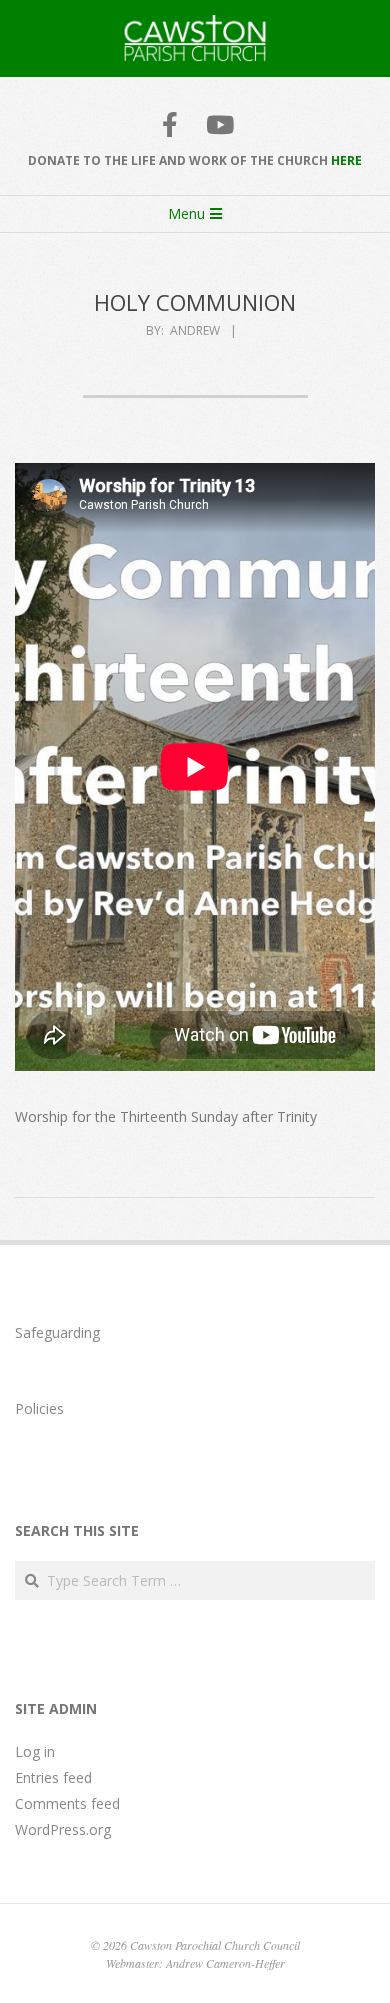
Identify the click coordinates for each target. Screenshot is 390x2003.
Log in (35, 1751)
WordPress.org (63, 1829)
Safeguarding (57, 1332)
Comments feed (67, 1803)
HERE (346, 160)
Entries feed (53, 1777)
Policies (39, 1408)
